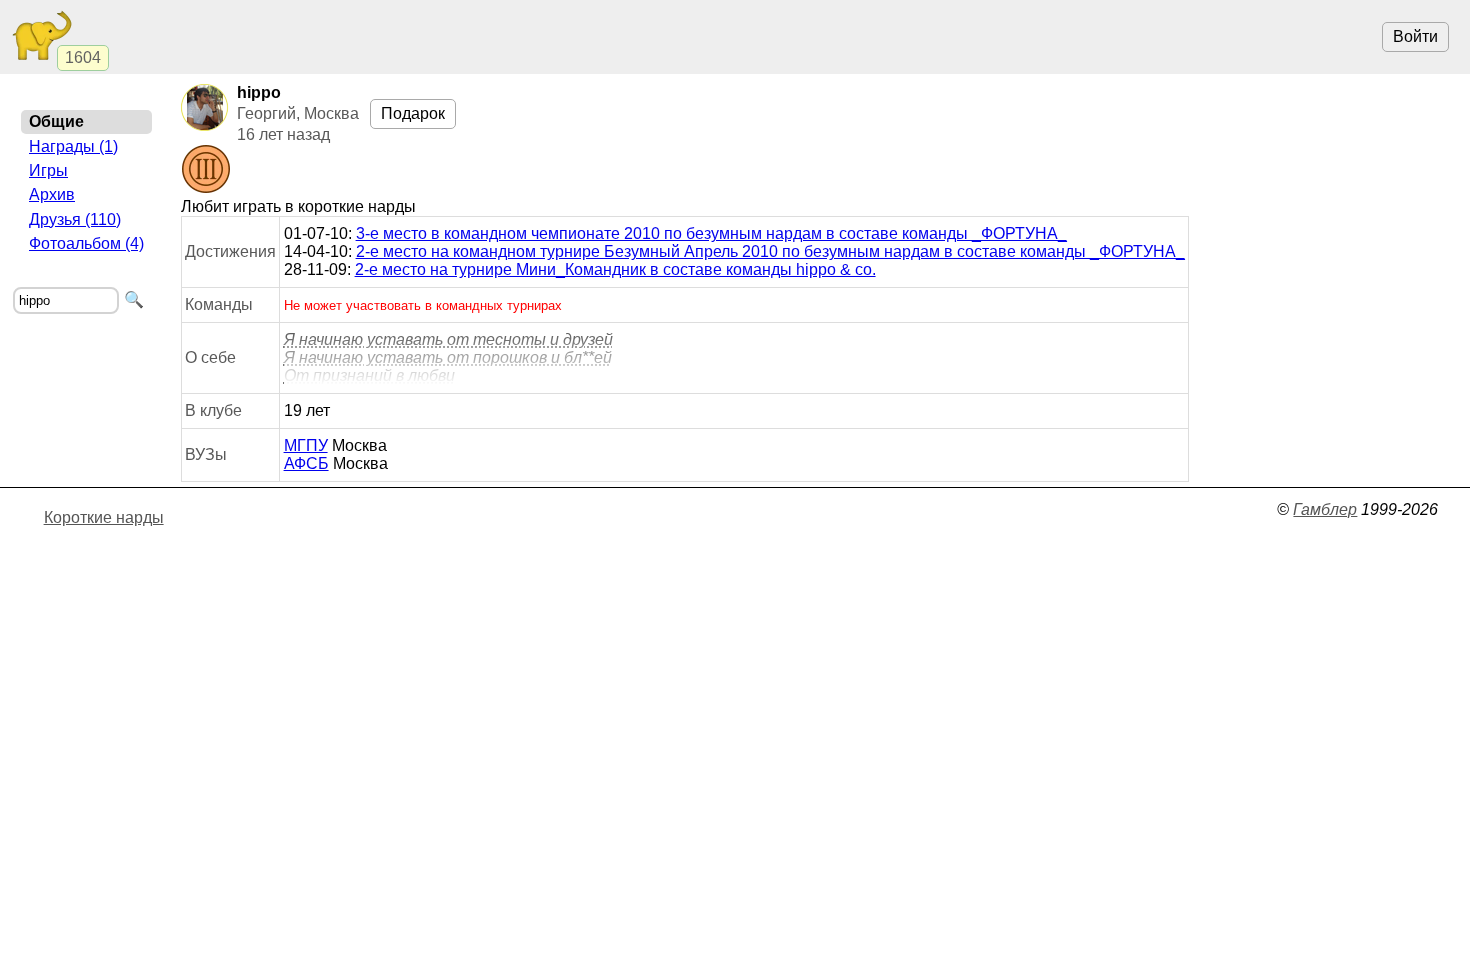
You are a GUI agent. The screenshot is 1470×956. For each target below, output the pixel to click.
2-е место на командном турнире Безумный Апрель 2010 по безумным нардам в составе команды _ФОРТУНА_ (770, 251)
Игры (48, 170)
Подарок (413, 113)
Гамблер (1325, 509)
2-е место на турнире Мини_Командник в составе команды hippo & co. (615, 269)
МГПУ (306, 445)
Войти (1415, 36)
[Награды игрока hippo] (206, 171)
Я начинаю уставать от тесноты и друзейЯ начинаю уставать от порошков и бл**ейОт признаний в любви (448, 357)
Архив (52, 194)
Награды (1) (73, 146)
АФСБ (306, 463)
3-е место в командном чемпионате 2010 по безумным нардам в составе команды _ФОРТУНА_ (711, 233)
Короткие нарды (104, 517)
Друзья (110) (75, 219)
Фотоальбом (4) (86, 243)
